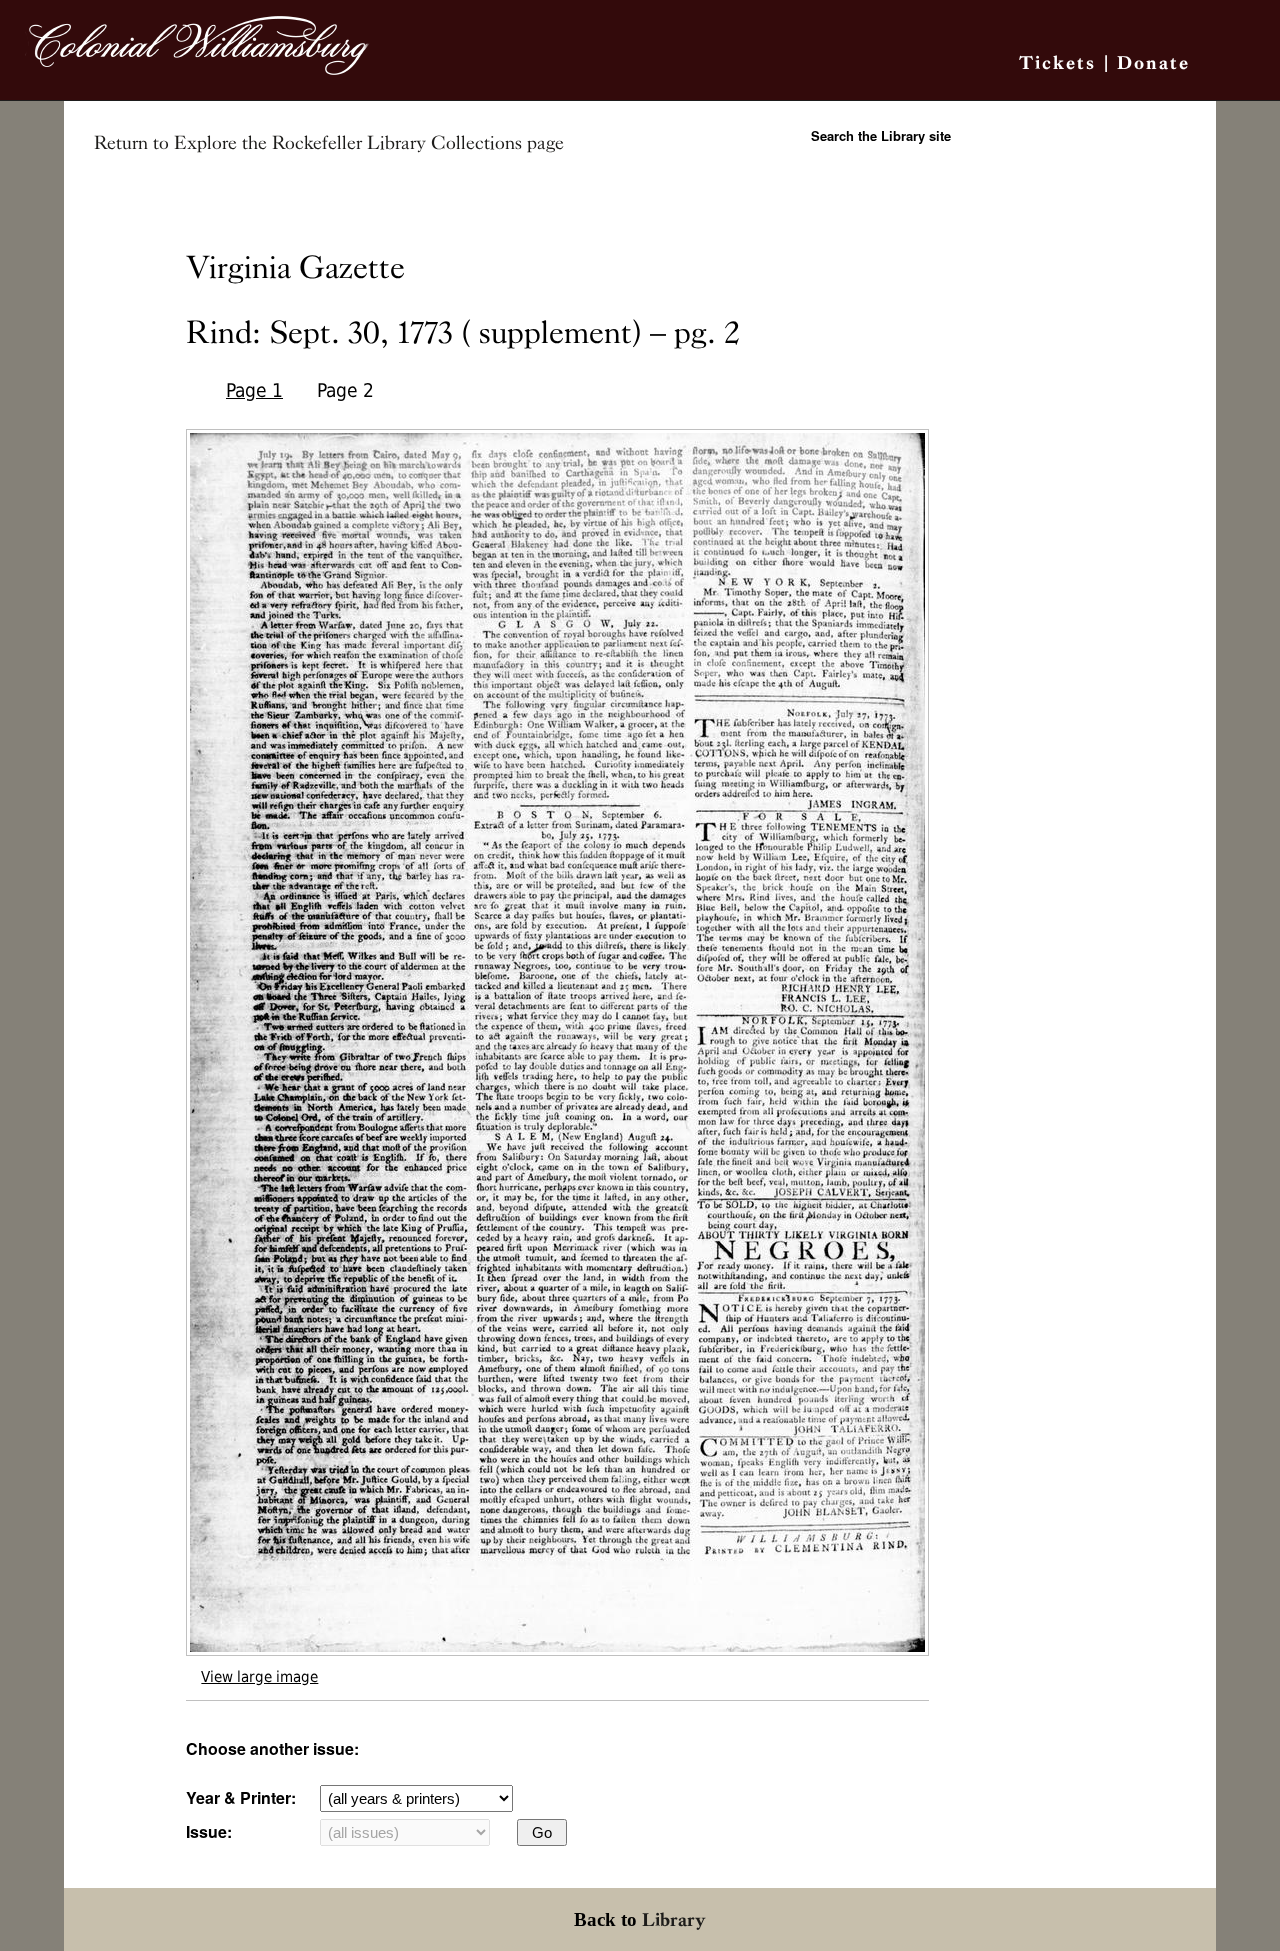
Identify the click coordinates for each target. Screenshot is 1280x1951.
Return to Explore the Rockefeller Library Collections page (329, 143)
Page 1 (254, 390)
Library (674, 1919)
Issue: (209, 1831)
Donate (1153, 62)
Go (542, 1832)
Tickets (1057, 62)
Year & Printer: (241, 1797)
